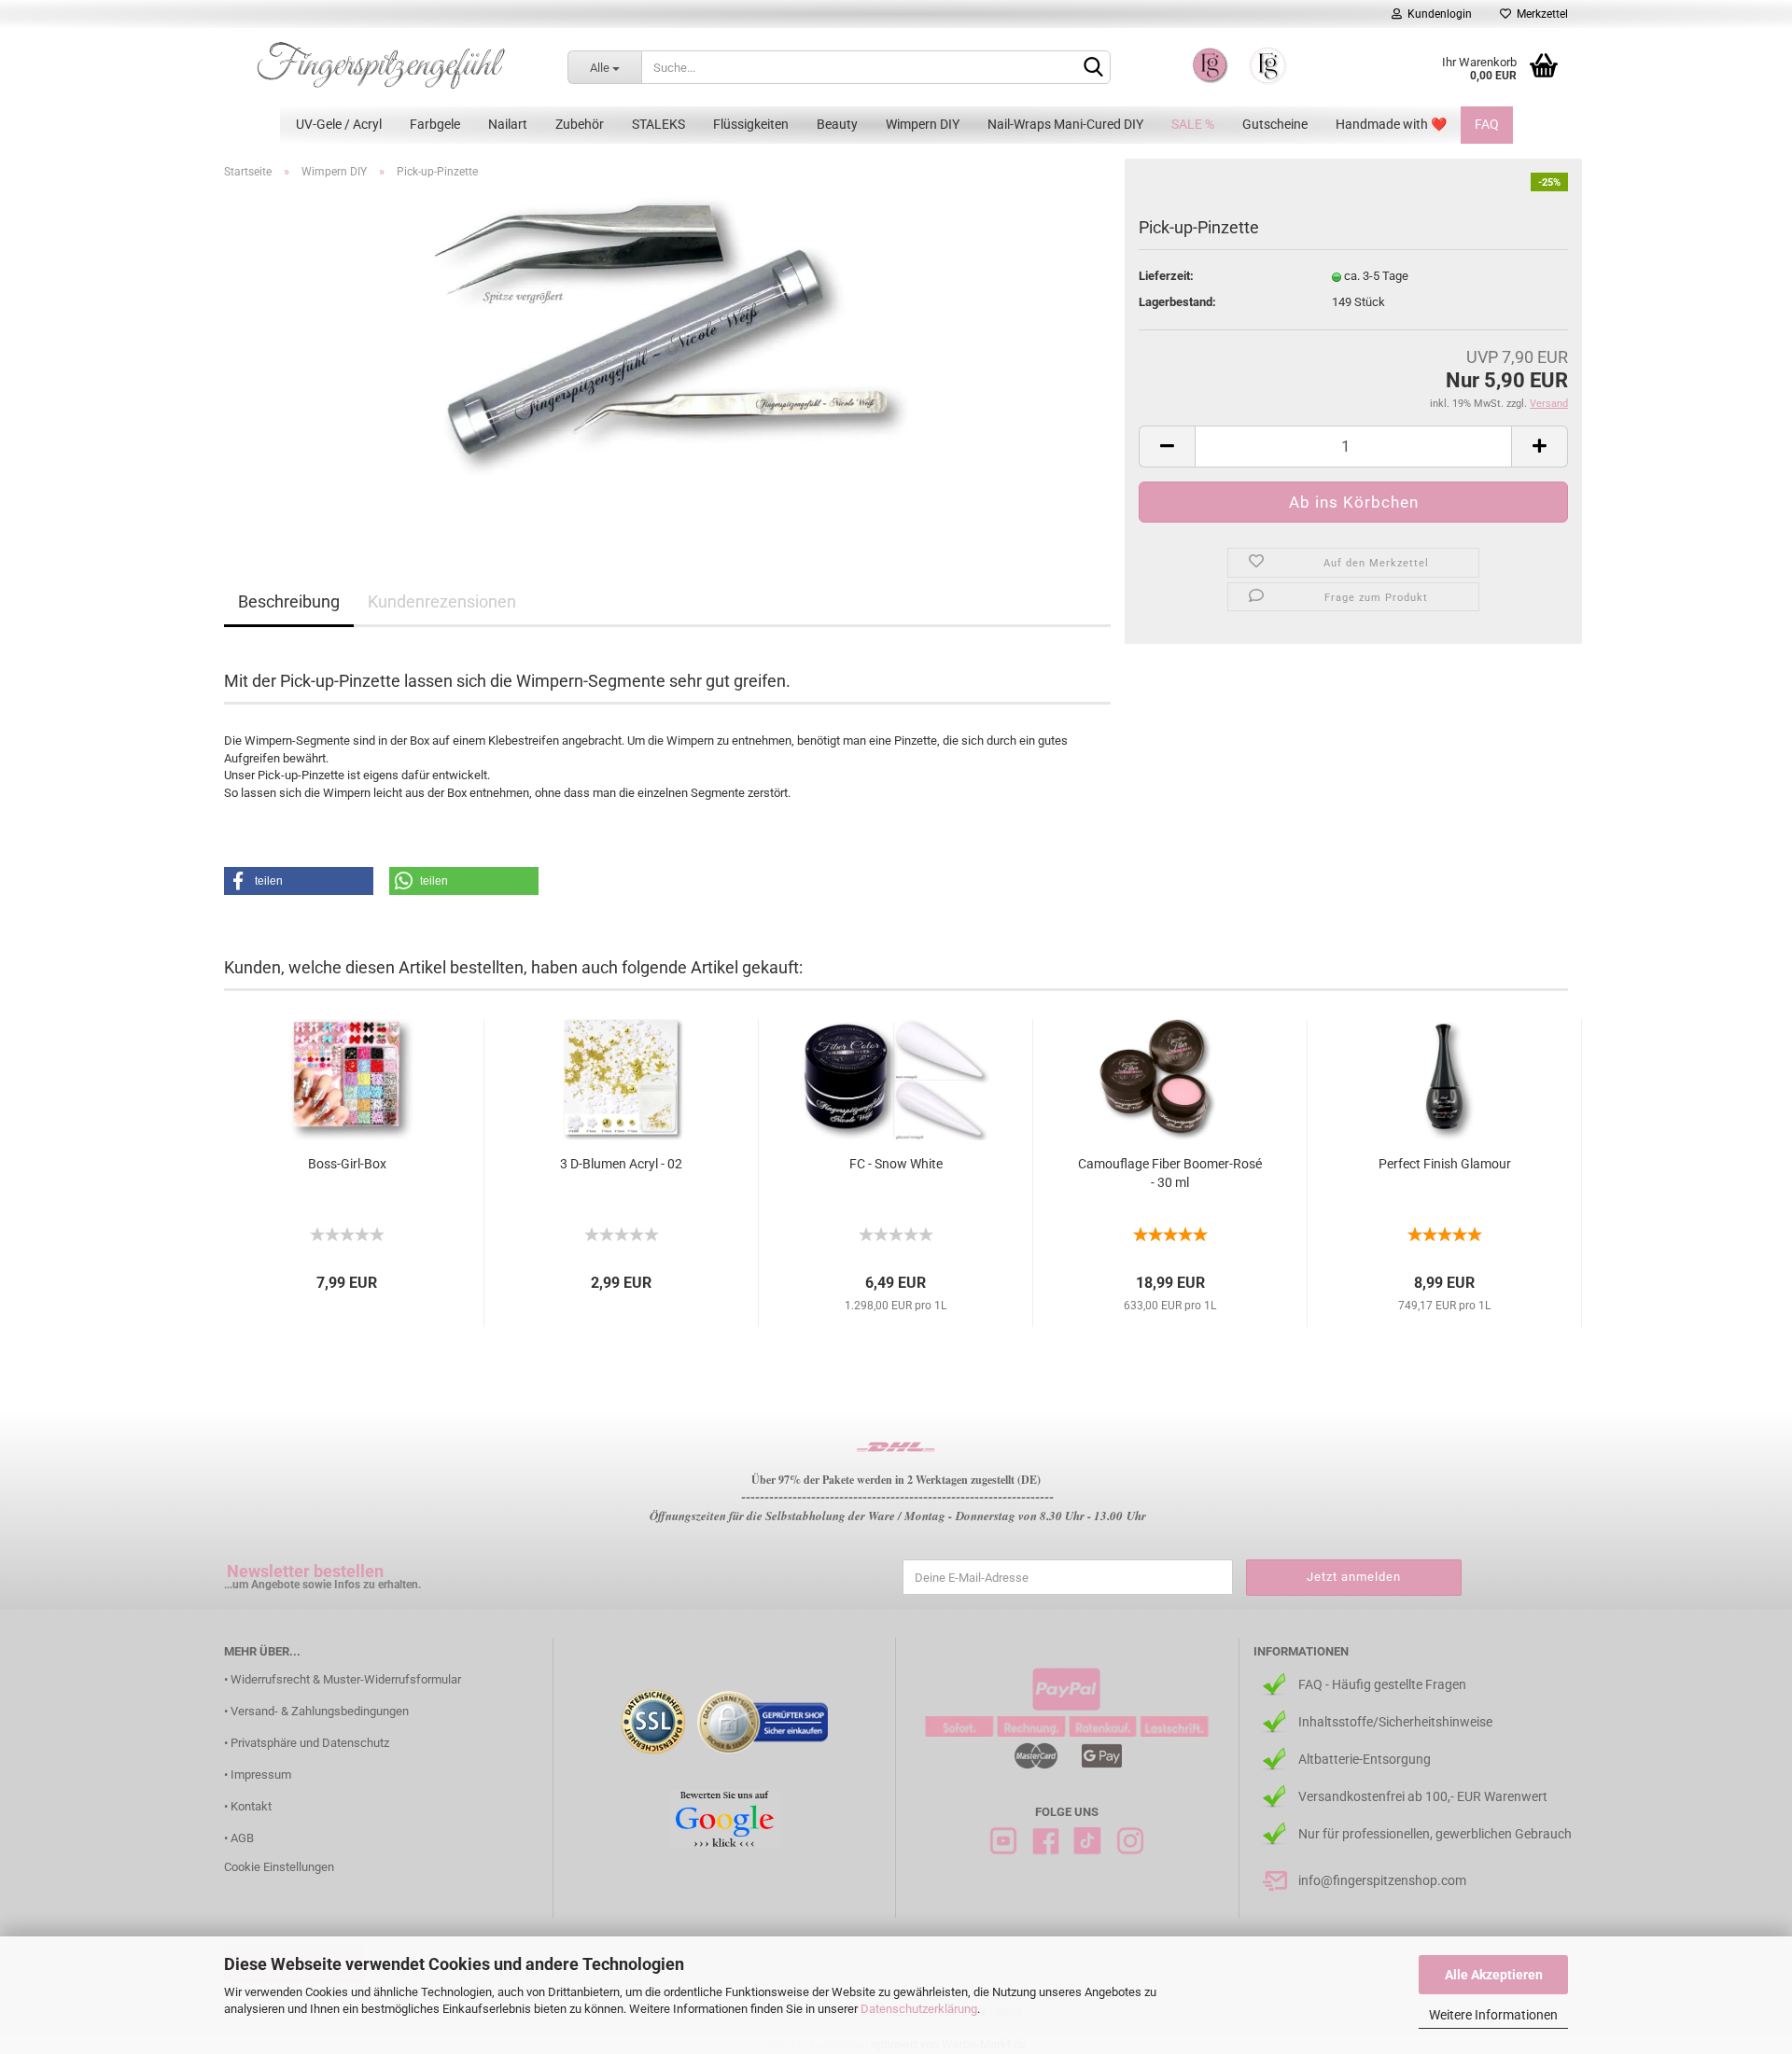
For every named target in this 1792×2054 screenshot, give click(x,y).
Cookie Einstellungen (279, 1867)
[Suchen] (1093, 68)
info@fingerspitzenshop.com (1382, 1880)
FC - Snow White (896, 1164)
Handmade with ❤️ (1391, 124)
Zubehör (580, 124)
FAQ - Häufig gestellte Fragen (1382, 1684)
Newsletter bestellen (305, 1571)
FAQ (1487, 124)
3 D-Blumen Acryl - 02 (621, 1164)
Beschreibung (289, 601)
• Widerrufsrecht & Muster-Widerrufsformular (343, 1679)
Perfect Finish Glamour (1445, 1164)
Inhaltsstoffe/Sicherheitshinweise (1395, 1722)
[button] (299, 881)
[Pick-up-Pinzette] (668, 357)
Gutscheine (1275, 124)
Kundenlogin (1437, 14)
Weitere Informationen (1493, 2015)
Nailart (508, 124)
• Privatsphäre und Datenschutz (307, 1743)
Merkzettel (1540, 14)
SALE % (1193, 124)
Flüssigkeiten (751, 124)
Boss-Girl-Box (347, 1164)
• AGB (239, 1838)
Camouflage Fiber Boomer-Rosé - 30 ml (1170, 1173)
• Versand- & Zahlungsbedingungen (316, 1711)
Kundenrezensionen (442, 601)
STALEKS (658, 124)
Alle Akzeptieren (1494, 1975)
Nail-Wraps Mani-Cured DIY (1065, 124)
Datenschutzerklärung (919, 2009)
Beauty (837, 124)
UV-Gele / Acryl (339, 124)
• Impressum (258, 1775)
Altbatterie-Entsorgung (1365, 1759)
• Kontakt (248, 1806)
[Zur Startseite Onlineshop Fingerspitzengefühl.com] (382, 65)
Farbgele (435, 124)
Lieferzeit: (1166, 276)
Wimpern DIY (923, 124)
